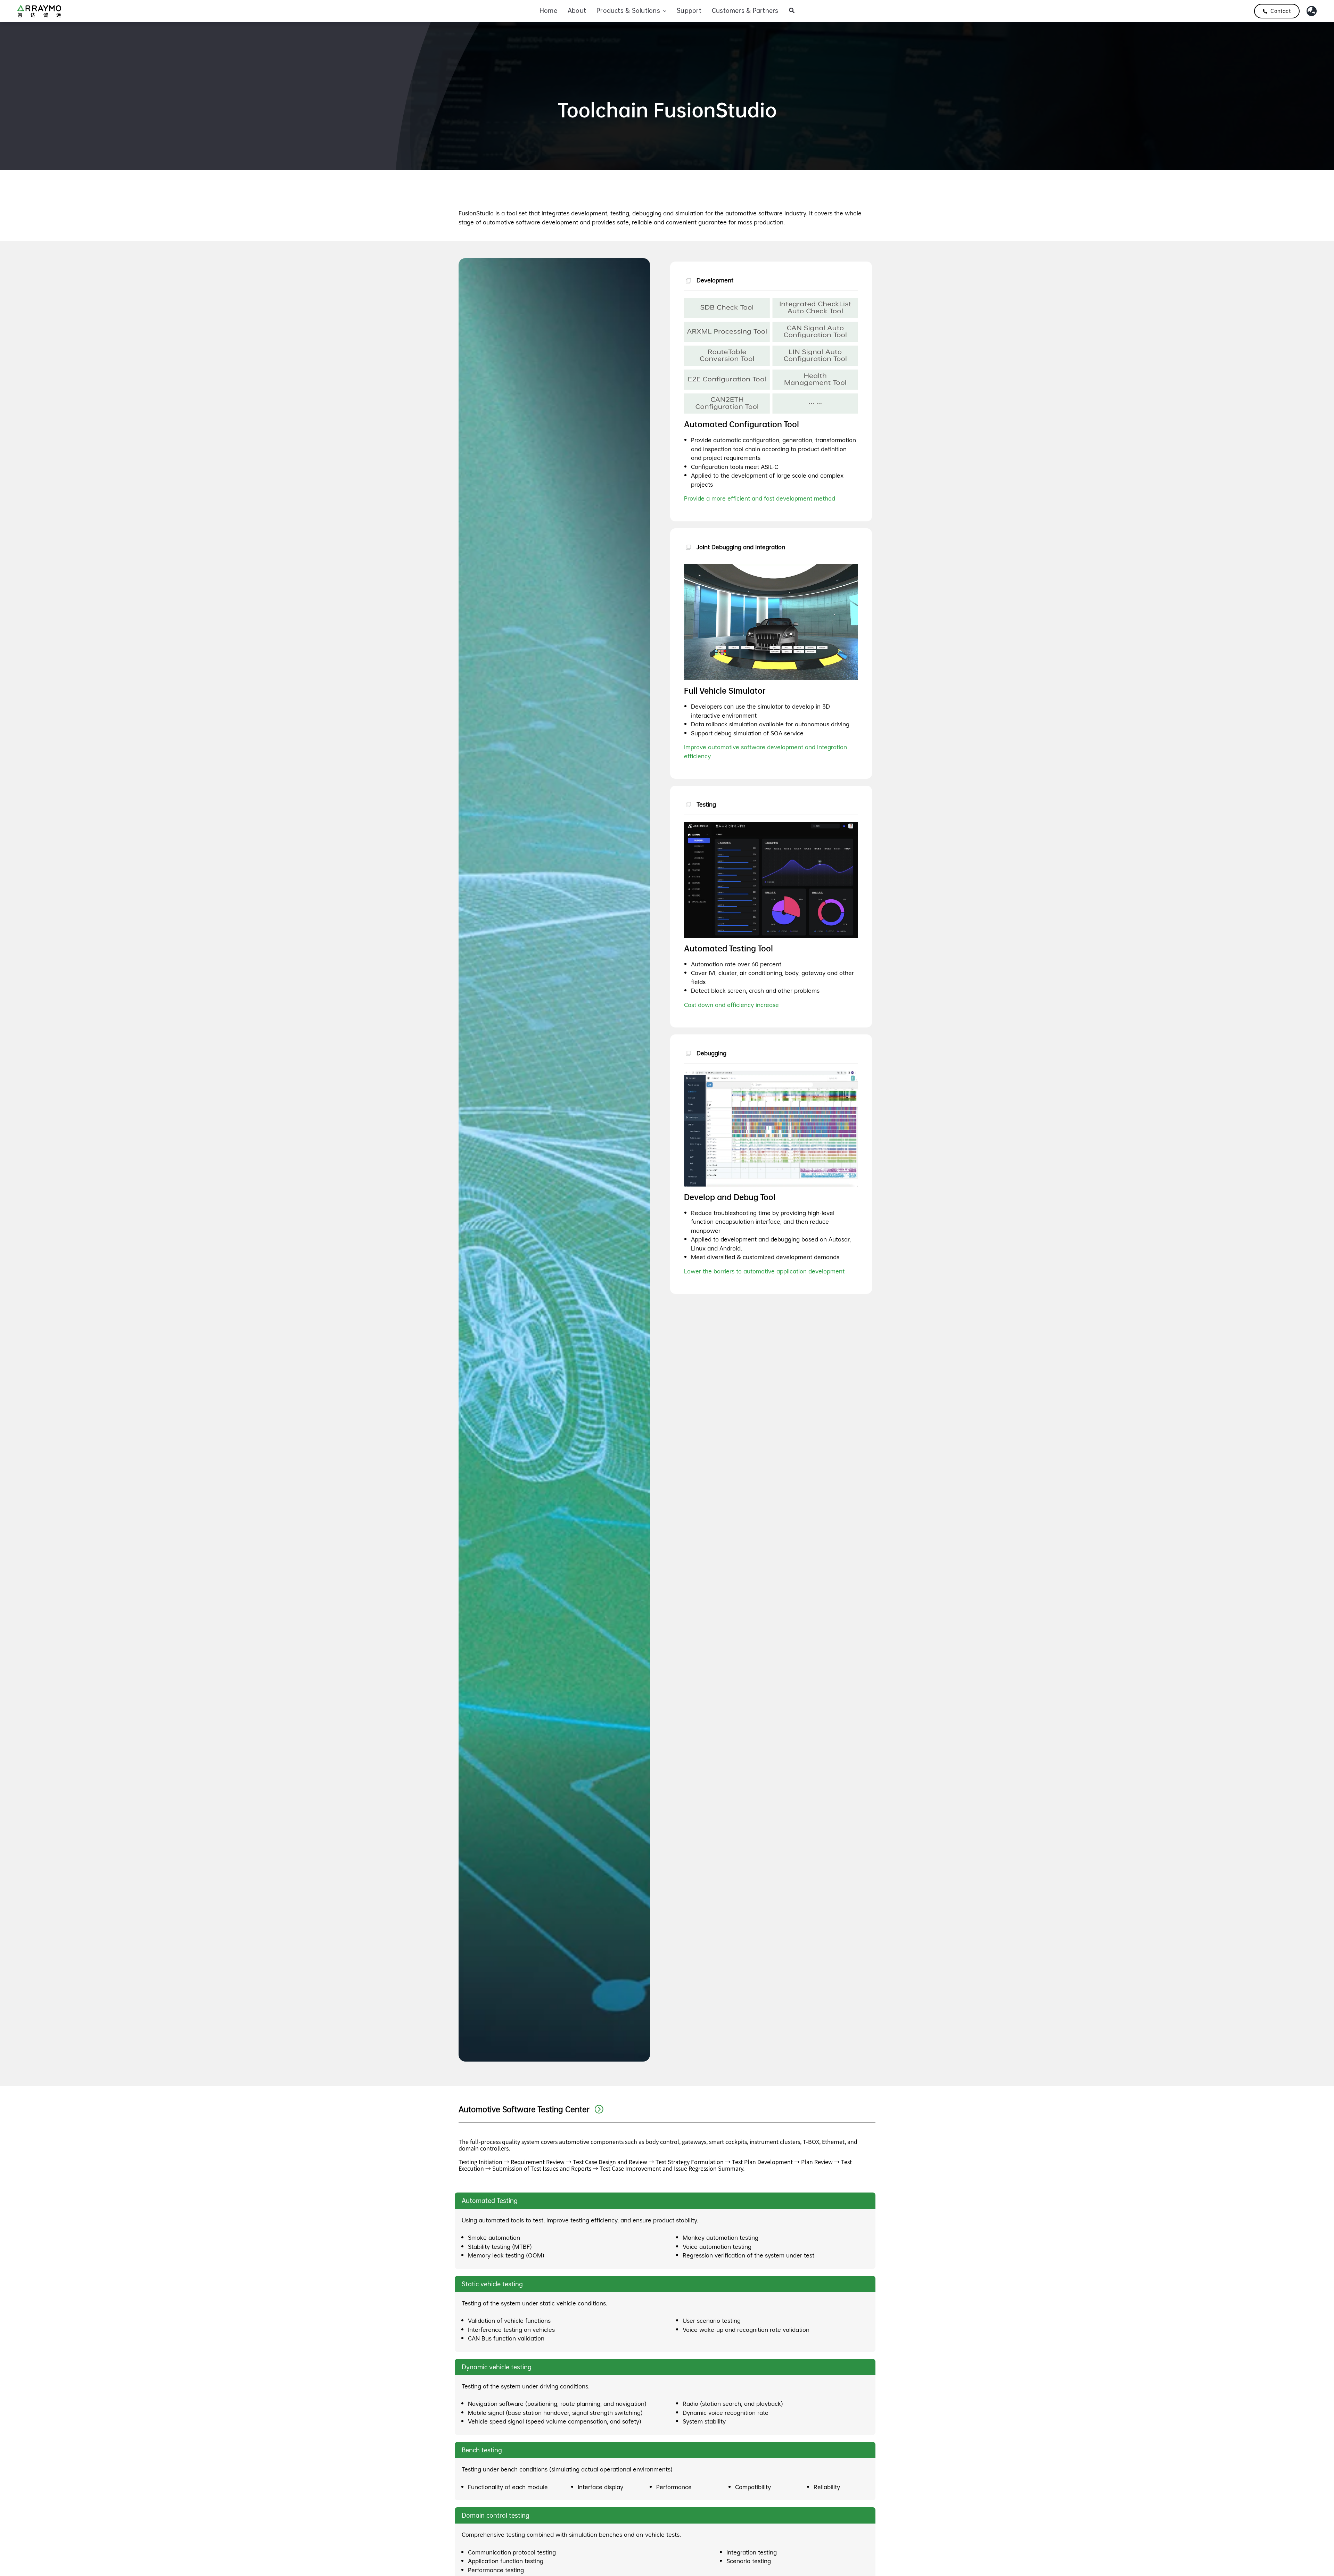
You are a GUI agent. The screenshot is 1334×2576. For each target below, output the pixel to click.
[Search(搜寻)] (792, 11)
